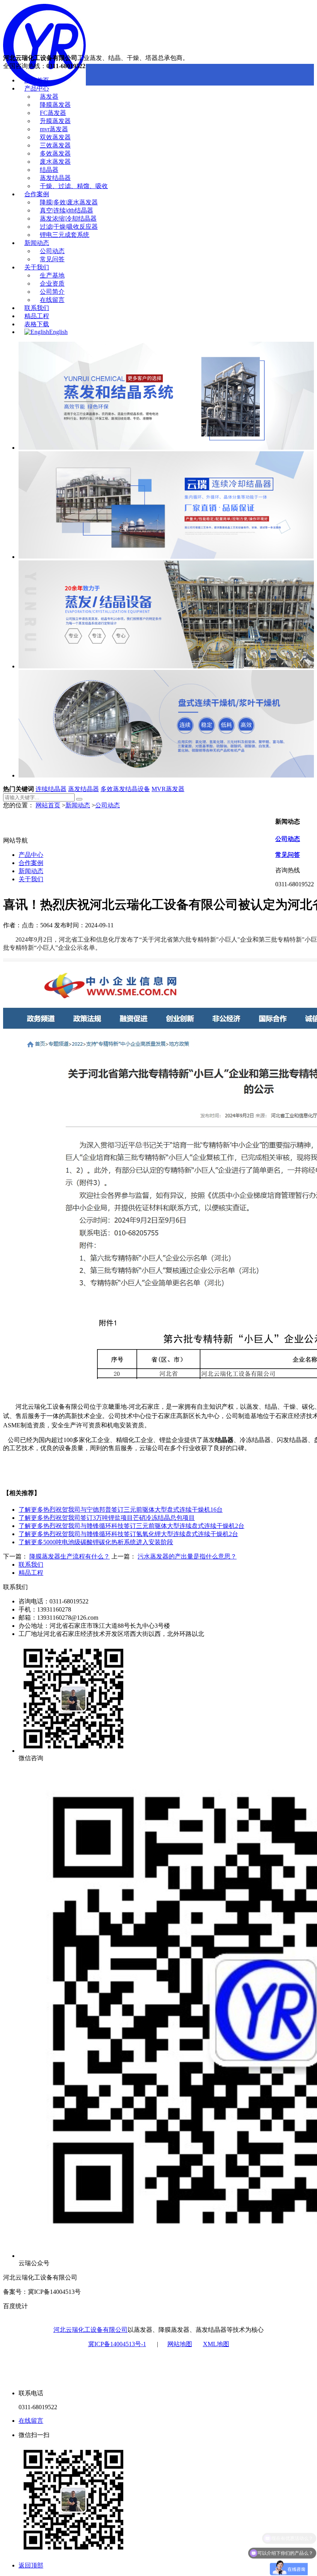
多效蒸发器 (55, 153)
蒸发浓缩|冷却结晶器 (68, 218)
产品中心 (37, 88)
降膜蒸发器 (55, 105)
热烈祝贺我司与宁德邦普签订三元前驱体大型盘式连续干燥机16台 (121, 1510)
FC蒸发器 (53, 113)
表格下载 (37, 324)
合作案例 (37, 194)
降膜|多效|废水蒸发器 (69, 202)
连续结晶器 (51, 789)
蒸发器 (49, 97)
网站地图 (180, 2344)
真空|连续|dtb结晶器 (66, 210)
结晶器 (49, 170)
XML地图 (216, 2344)
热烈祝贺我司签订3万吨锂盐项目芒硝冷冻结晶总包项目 (107, 1518)
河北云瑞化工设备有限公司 (90, 2330)
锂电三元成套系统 (65, 235)
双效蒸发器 (55, 137)
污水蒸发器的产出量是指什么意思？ (187, 1556)
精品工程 (37, 316)
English (58, 332)
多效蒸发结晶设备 (125, 789)
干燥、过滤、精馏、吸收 (74, 186)
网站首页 (37, 80)
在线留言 (52, 300)
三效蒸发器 (55, 145)
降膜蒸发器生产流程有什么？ (70, 1556)
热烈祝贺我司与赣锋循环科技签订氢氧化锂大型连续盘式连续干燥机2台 (128, 1534)
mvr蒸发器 (54, 129)
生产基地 (52, 275)
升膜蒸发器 (55, 121)
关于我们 (37, 267)
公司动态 (52, 251)
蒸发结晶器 (55, 178)
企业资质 (52, 283)
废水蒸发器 (55, 162)
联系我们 (37, 308)
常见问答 (52, 259)
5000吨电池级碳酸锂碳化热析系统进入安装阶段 (96, 1542)
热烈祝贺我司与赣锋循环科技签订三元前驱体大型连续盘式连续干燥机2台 (131, 1526)
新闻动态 (37, 243)
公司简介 (52, 292)
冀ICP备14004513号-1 (117, 2344)
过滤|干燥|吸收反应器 (69, 227)
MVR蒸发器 (168, 789)
